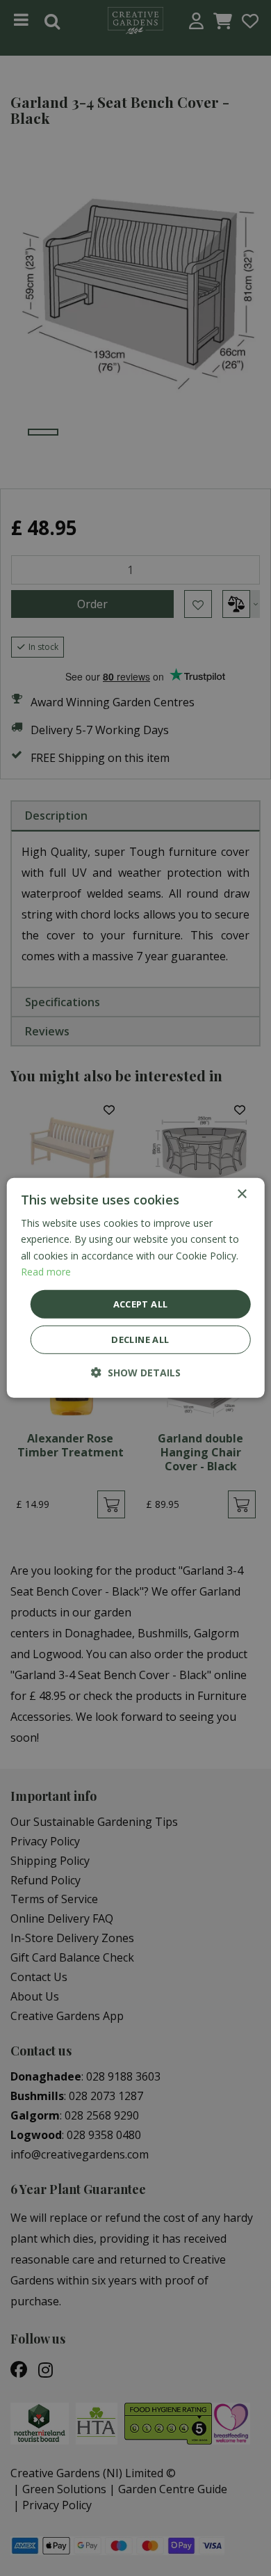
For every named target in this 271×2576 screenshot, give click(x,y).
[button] (136, 1373)
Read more (46, 1271)
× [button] (241, 1194)
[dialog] (136, 1288)
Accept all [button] (141, 1304)
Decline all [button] (140, 1339)
